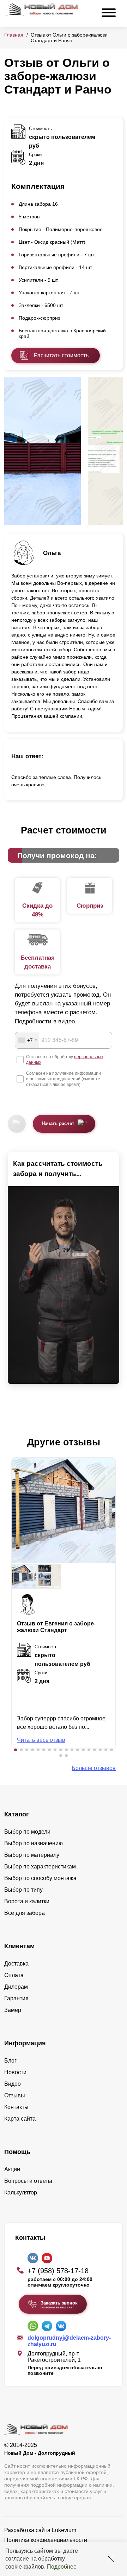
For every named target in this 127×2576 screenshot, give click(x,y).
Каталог (17, 1814)
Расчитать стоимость (61, 355)
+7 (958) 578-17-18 (58, 2271)
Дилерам (16, 1987)
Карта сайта (20, 2119)
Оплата (14, 1975)
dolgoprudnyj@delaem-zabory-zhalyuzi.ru (69, 2341)
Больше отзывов (94, 1768)
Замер (13, 2010)
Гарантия (16, 1998)
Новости (15, 2072)
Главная (14, 35)
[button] (16, 1750)
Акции (12, 2169)
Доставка (16, 1964)
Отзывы (15, 2095)
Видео (13, 2084)
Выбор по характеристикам (40, 1867)
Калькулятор (21, 2193)
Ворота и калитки (27, 1901)
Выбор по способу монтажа (40, 1878)
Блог (10, 2061)
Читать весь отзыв (41, 1740)
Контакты (16, 2107)
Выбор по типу (23, 1890)
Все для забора (25, 1913)
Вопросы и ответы (28, 2181)
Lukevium (64, 2530)
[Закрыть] (111, 2559)
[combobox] (27, 1040)
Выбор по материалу (32, 1855)
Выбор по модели (27, 1832)
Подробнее (62, 2567)
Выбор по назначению (34, 1843)
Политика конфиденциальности (46, 2540)
